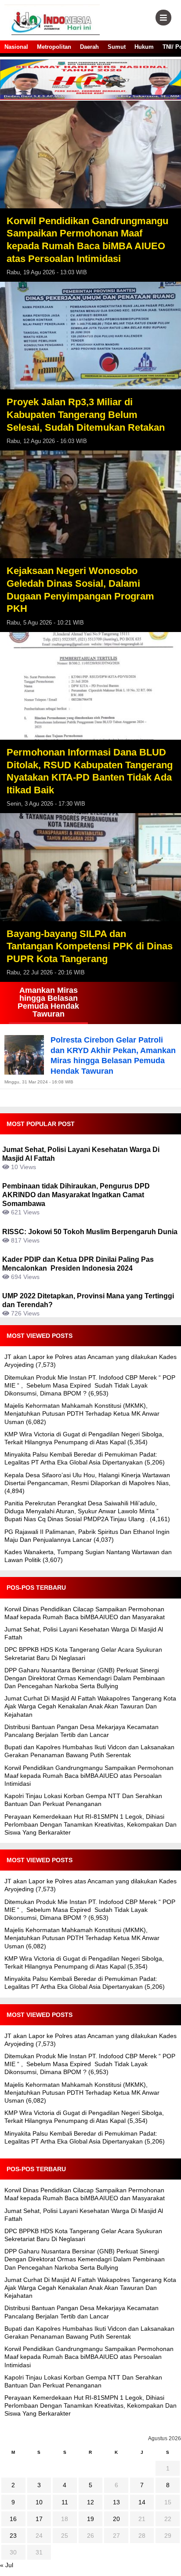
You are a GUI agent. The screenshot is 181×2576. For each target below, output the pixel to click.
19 (90, 2519)
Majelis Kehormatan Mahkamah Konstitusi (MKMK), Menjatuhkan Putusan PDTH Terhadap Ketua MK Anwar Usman (82, 1413)
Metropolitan (54, 47)
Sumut (117, 47)
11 (65, 2502)
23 (13, 2536)
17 (39, 2519)
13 (116, 2502)
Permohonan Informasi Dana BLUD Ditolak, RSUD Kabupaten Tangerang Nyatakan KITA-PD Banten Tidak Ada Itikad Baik (90, 771)
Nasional (16, 47)
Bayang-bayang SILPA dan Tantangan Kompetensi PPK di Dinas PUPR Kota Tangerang (90, 946)
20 (116, 2519)
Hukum (144, 47)
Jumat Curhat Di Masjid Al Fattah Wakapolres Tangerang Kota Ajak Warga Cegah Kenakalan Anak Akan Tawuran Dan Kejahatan (90, 1706)
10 (39, 2502)
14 (142, 2502)
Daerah (89, 47)
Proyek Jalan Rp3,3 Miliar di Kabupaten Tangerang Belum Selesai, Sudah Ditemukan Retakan (86, 414)
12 (90, 2502)
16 (13, 2519)
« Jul (7, 2565)
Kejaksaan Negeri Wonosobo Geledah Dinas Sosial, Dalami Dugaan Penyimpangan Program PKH (80, 590)
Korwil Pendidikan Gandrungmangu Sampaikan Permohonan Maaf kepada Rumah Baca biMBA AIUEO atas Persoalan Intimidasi (87, 240)
